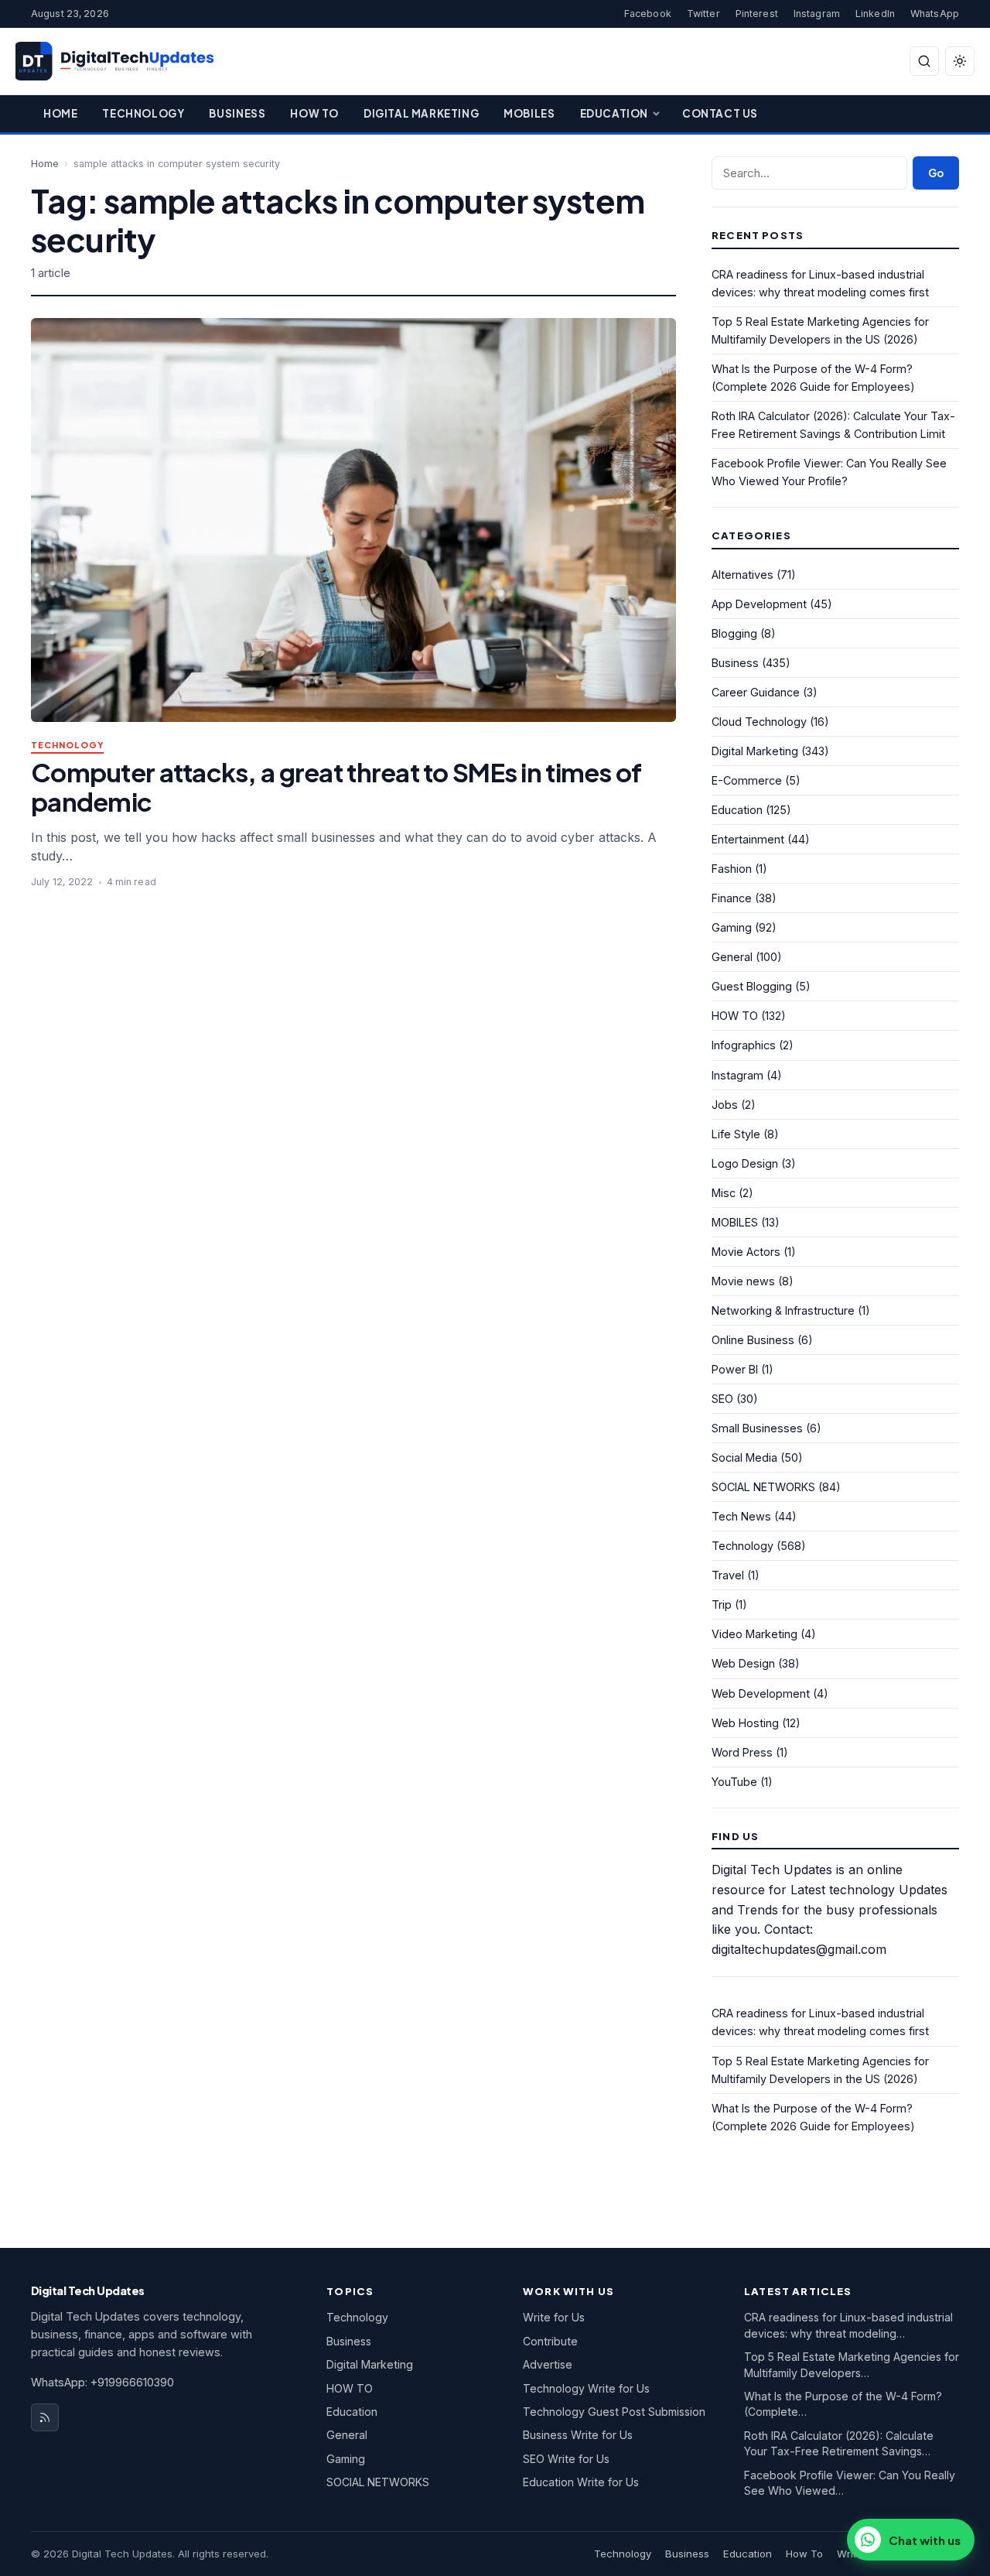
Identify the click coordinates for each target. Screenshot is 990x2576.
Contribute (550, 2341)
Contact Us (720, 113)
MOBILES (735, 1222)
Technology (143, 113)
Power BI (735, 1369)
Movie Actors (746, 1252)
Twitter (703, 14)
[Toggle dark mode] (960, 61)
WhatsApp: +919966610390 (102, 2382)
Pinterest (757, 14)
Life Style (736, 1134)
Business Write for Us (578, 2435)
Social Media (744, 1457)
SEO (722, 1399)
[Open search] (924, 61)
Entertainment (748, 839)
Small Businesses (757, 1428)
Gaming (732, 927)
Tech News (741, 1516)
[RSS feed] (45, 2417)
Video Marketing (754, 1634)
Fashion (732, 869)
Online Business (753, 1340)
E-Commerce (747, 780)
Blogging (734, 633)
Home (60, 113)
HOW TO (735, 1016)
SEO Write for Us (566, 2459)
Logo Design (745, 1163)
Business (237, 113)
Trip (722, 1604)
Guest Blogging (752, 986)
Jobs (725, 1105)
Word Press (742, 1752)
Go (936, 173)
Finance (732, 898)
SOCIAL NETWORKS (763, 1487)
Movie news (743, 1281)
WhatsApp (935, 14)
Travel (728, 1575)
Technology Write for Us (586, 2388)
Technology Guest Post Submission (614, 2412)
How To (314, 113)
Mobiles (529, 113)
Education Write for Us (581, 2482)
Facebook (648, 14)
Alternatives (742, 575)
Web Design (743, 1663)
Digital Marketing (421, 113)
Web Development (761, 1693)
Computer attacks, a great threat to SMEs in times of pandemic (336, 787)
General (732, 957)
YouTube (734, 1782)
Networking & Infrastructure (783, 1310)
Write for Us (554, 2317)
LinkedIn (875, 14)
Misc (724, 1193)
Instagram (817, 14)
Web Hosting (745, 1723)
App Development (759, 604)
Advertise (548, 2364)
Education (614, 113)
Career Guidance (756, 692)
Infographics (744, 1045)
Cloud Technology (759, 722)
